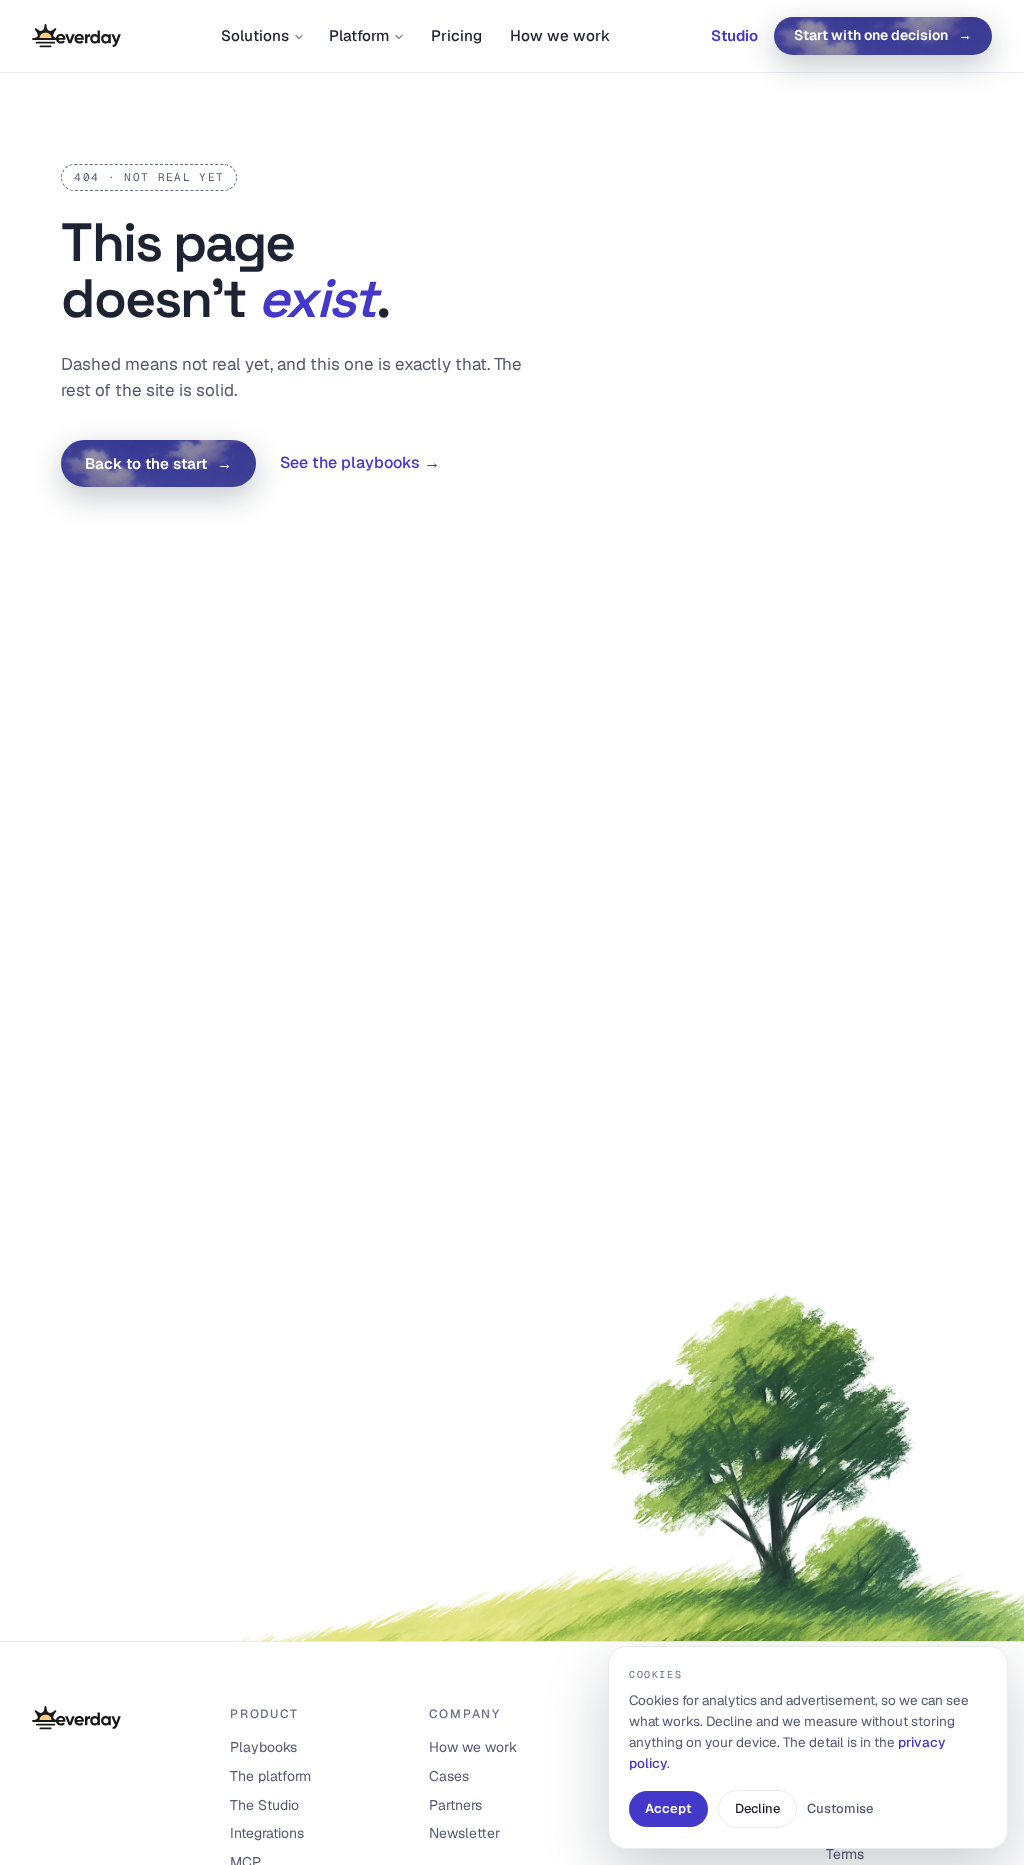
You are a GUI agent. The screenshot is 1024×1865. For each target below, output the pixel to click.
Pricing (456, 35)
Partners (455, 1805)
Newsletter (464, 1833)
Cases (449, 1776)
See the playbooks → (360, 462)
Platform (359, 35)
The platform (270, 1776)
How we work (560, 35)
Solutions (255, 35)
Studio (734, 35)
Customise (840, 1808)
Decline (757, 1808)
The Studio (264, 1805)
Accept (668, 1808)
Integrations (267, 1833)
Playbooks (263, 1747)
